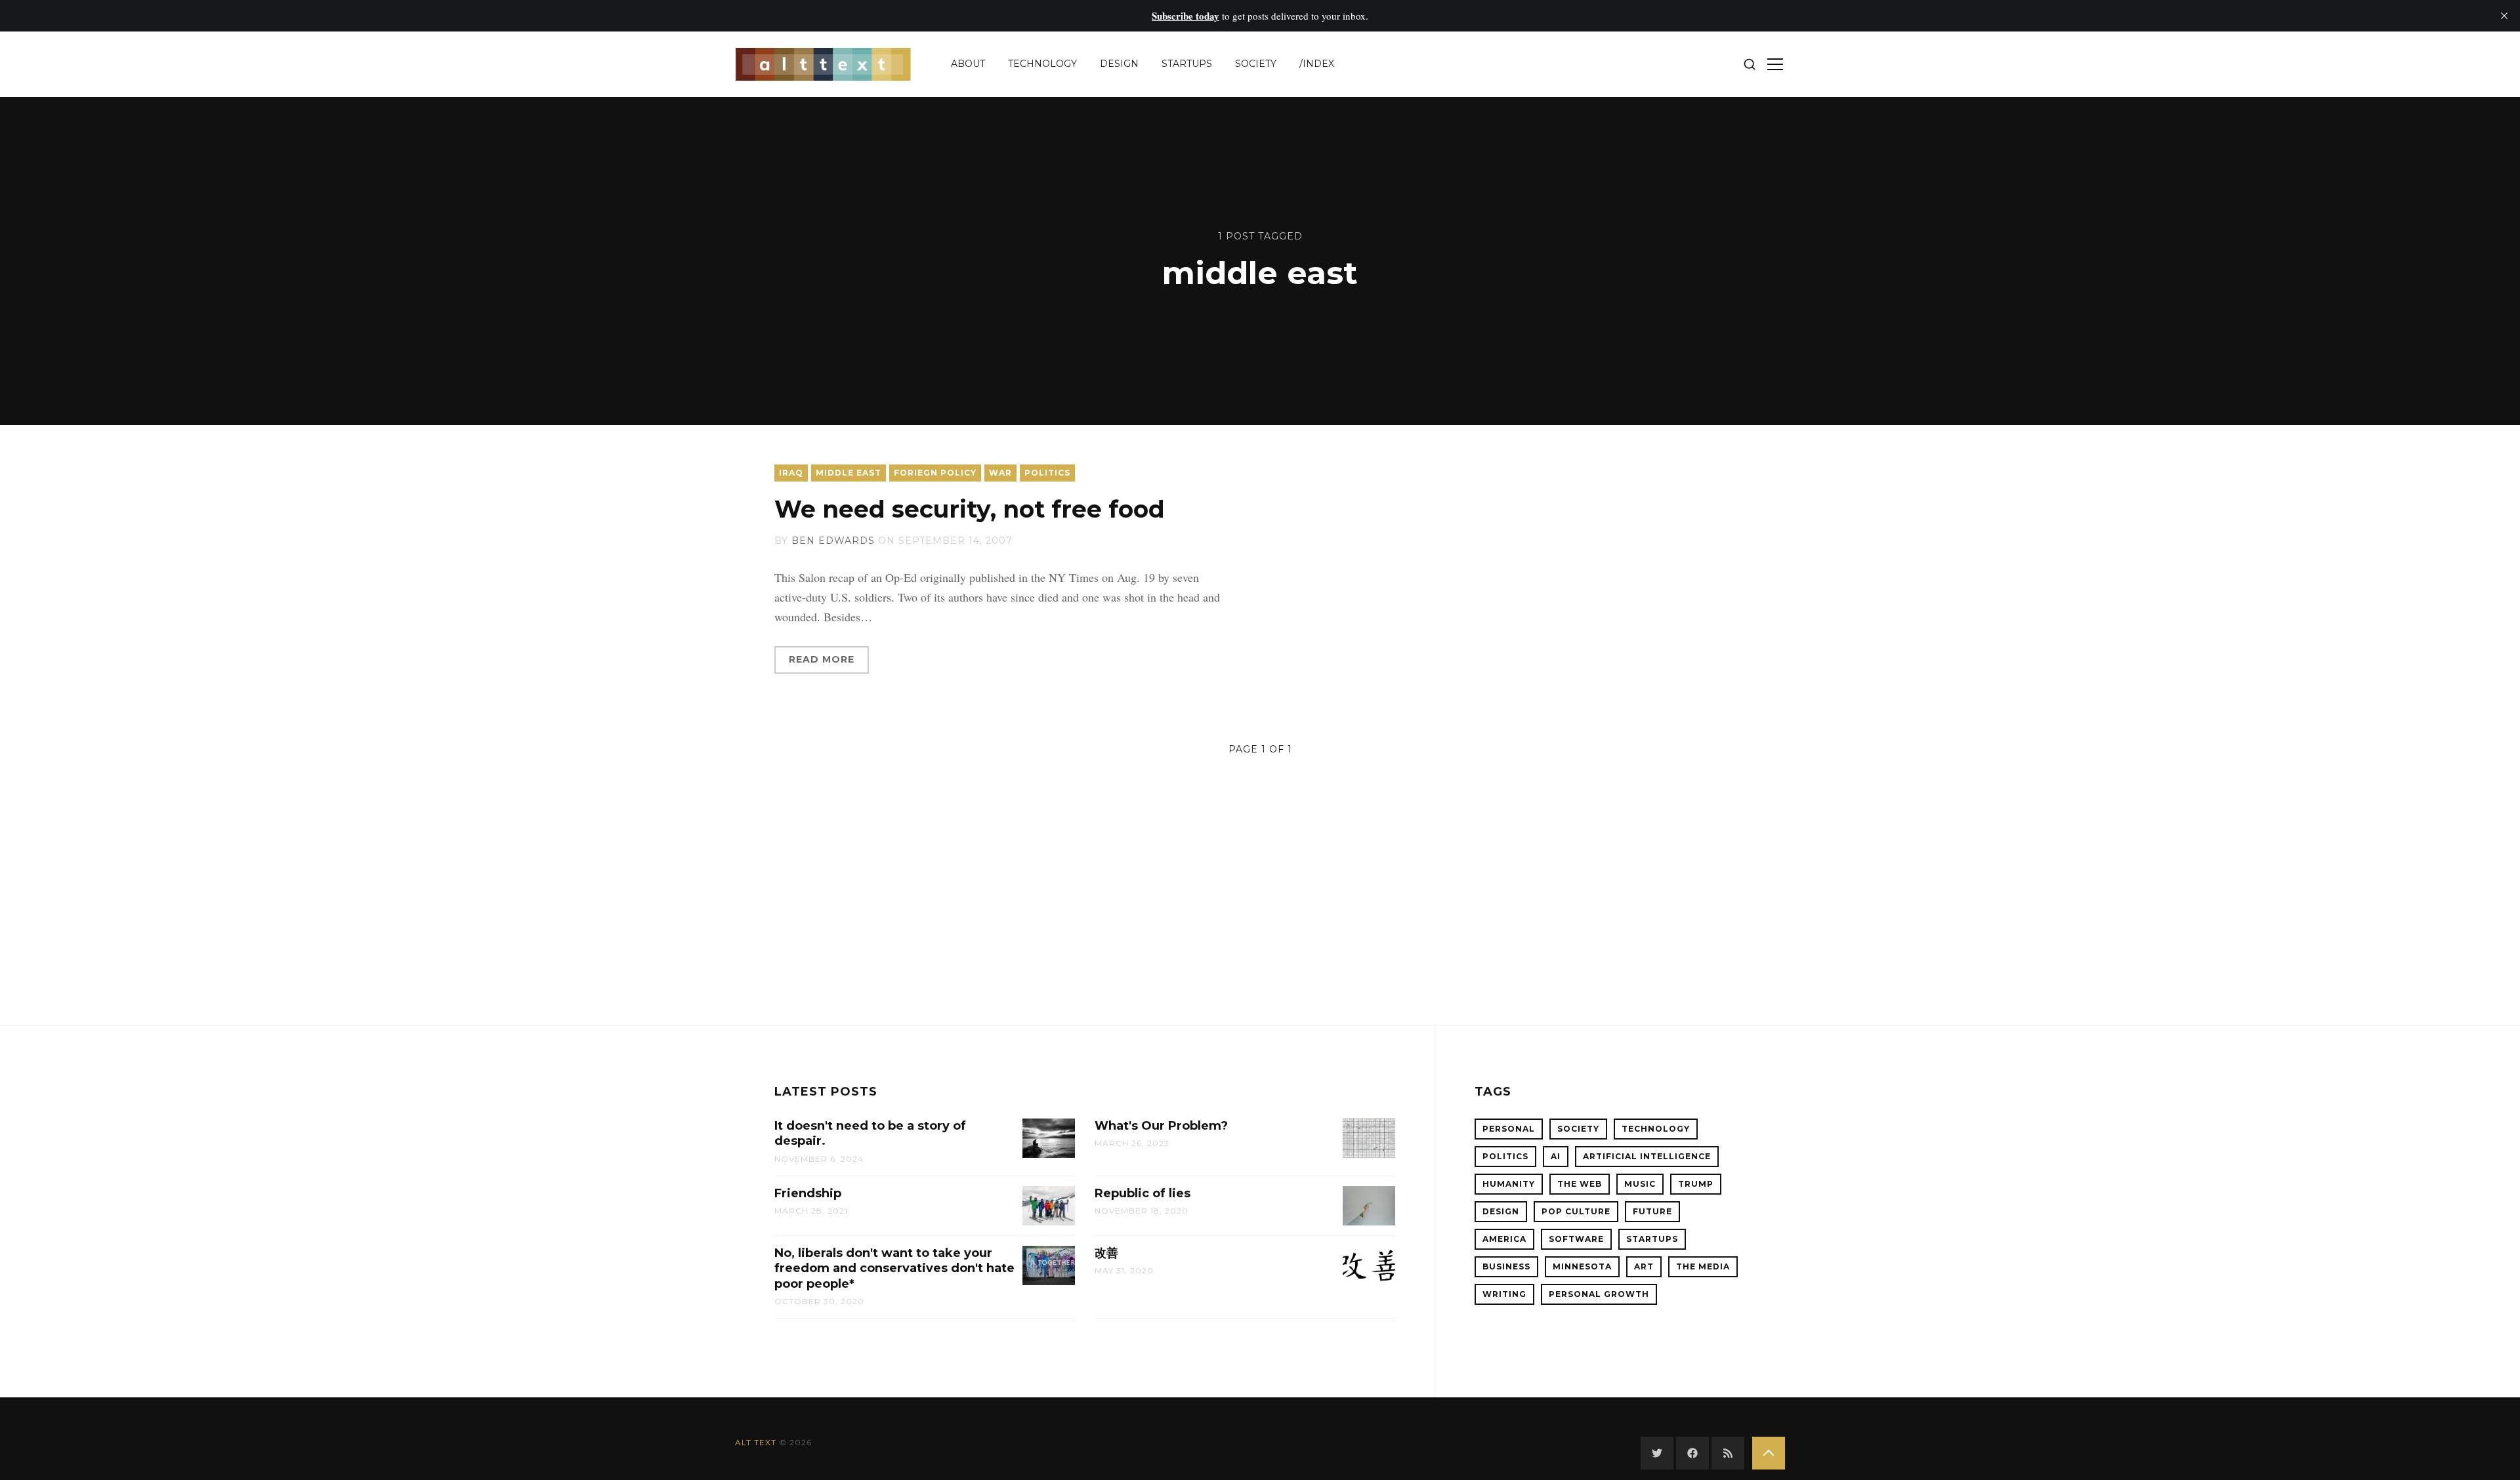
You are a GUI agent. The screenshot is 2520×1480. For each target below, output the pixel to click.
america (1504, 1239)
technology (1042, 64)
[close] (2504, 16)
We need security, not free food (970, 509)
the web (1580, 1184)
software (1576, 1239)
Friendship (808, 1193)
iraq (791, 473)
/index (1317, 64)
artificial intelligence (1647, 1156)
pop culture (1576, 1211)
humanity (1509, 1184)
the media (1703, 1266)
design (1119, 64)
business (1506, 1266)
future (1652, 1211)
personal (1509, 1129)
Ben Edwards (833, 541)
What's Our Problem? (1161, 1126)
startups (1187, 64)
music (1640, 1184)
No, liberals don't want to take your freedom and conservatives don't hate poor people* (894, 1268)
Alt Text (756, 1442)
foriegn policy (935, 473)
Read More (822, 659)
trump (1696, 1184)
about (968, 64)
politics (1047, 473)
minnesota (1582, 1266)
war (1000, 473)
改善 (1106, 1253)
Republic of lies (1143, 1193)
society (1256, 64)
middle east (849, 473)
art (1644, 1266)
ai (1556, 1156)
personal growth (1599, 1294)
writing (1504, 1294)
